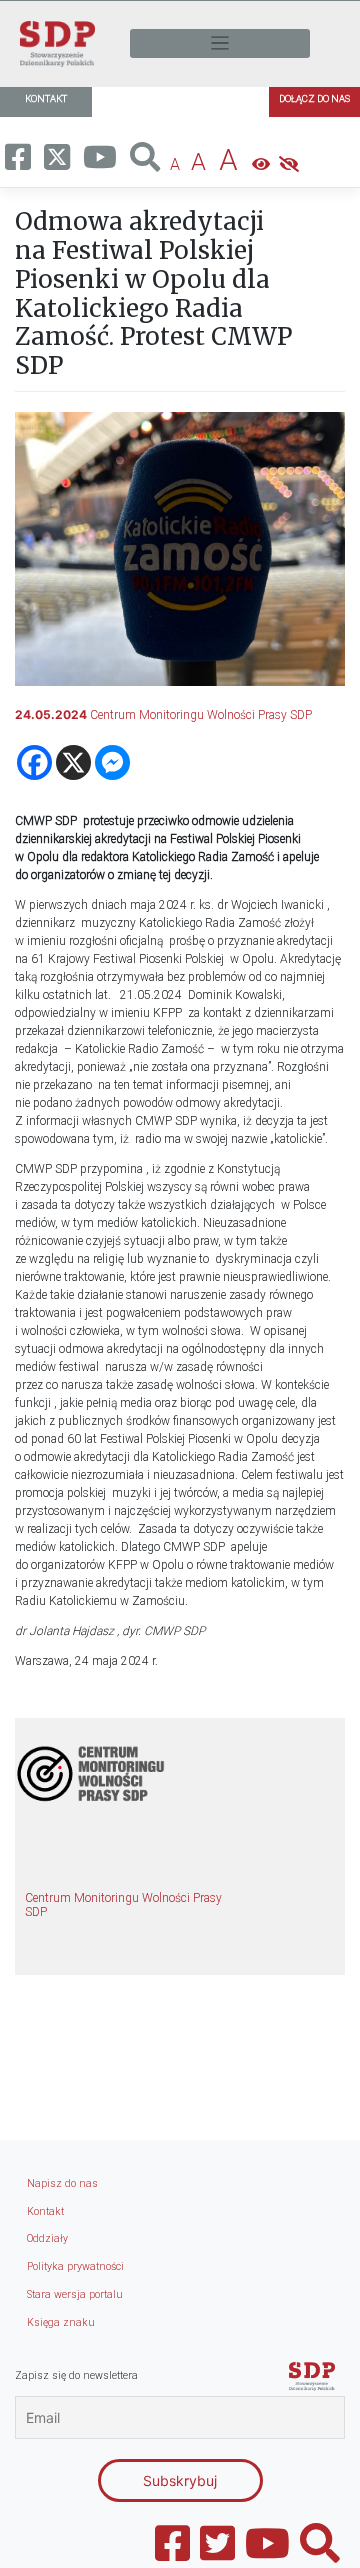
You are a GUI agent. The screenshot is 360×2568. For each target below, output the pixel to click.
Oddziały (47, 2238)
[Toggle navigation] (220, 43)
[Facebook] (34, 762)
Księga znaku (61, 2322)
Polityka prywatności (75, 2266)
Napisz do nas (62, 2183)
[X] (73, 762)
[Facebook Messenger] (112, 762)
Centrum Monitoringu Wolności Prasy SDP (201, 715)
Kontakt (45, 2211)
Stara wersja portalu (75, 2294)
